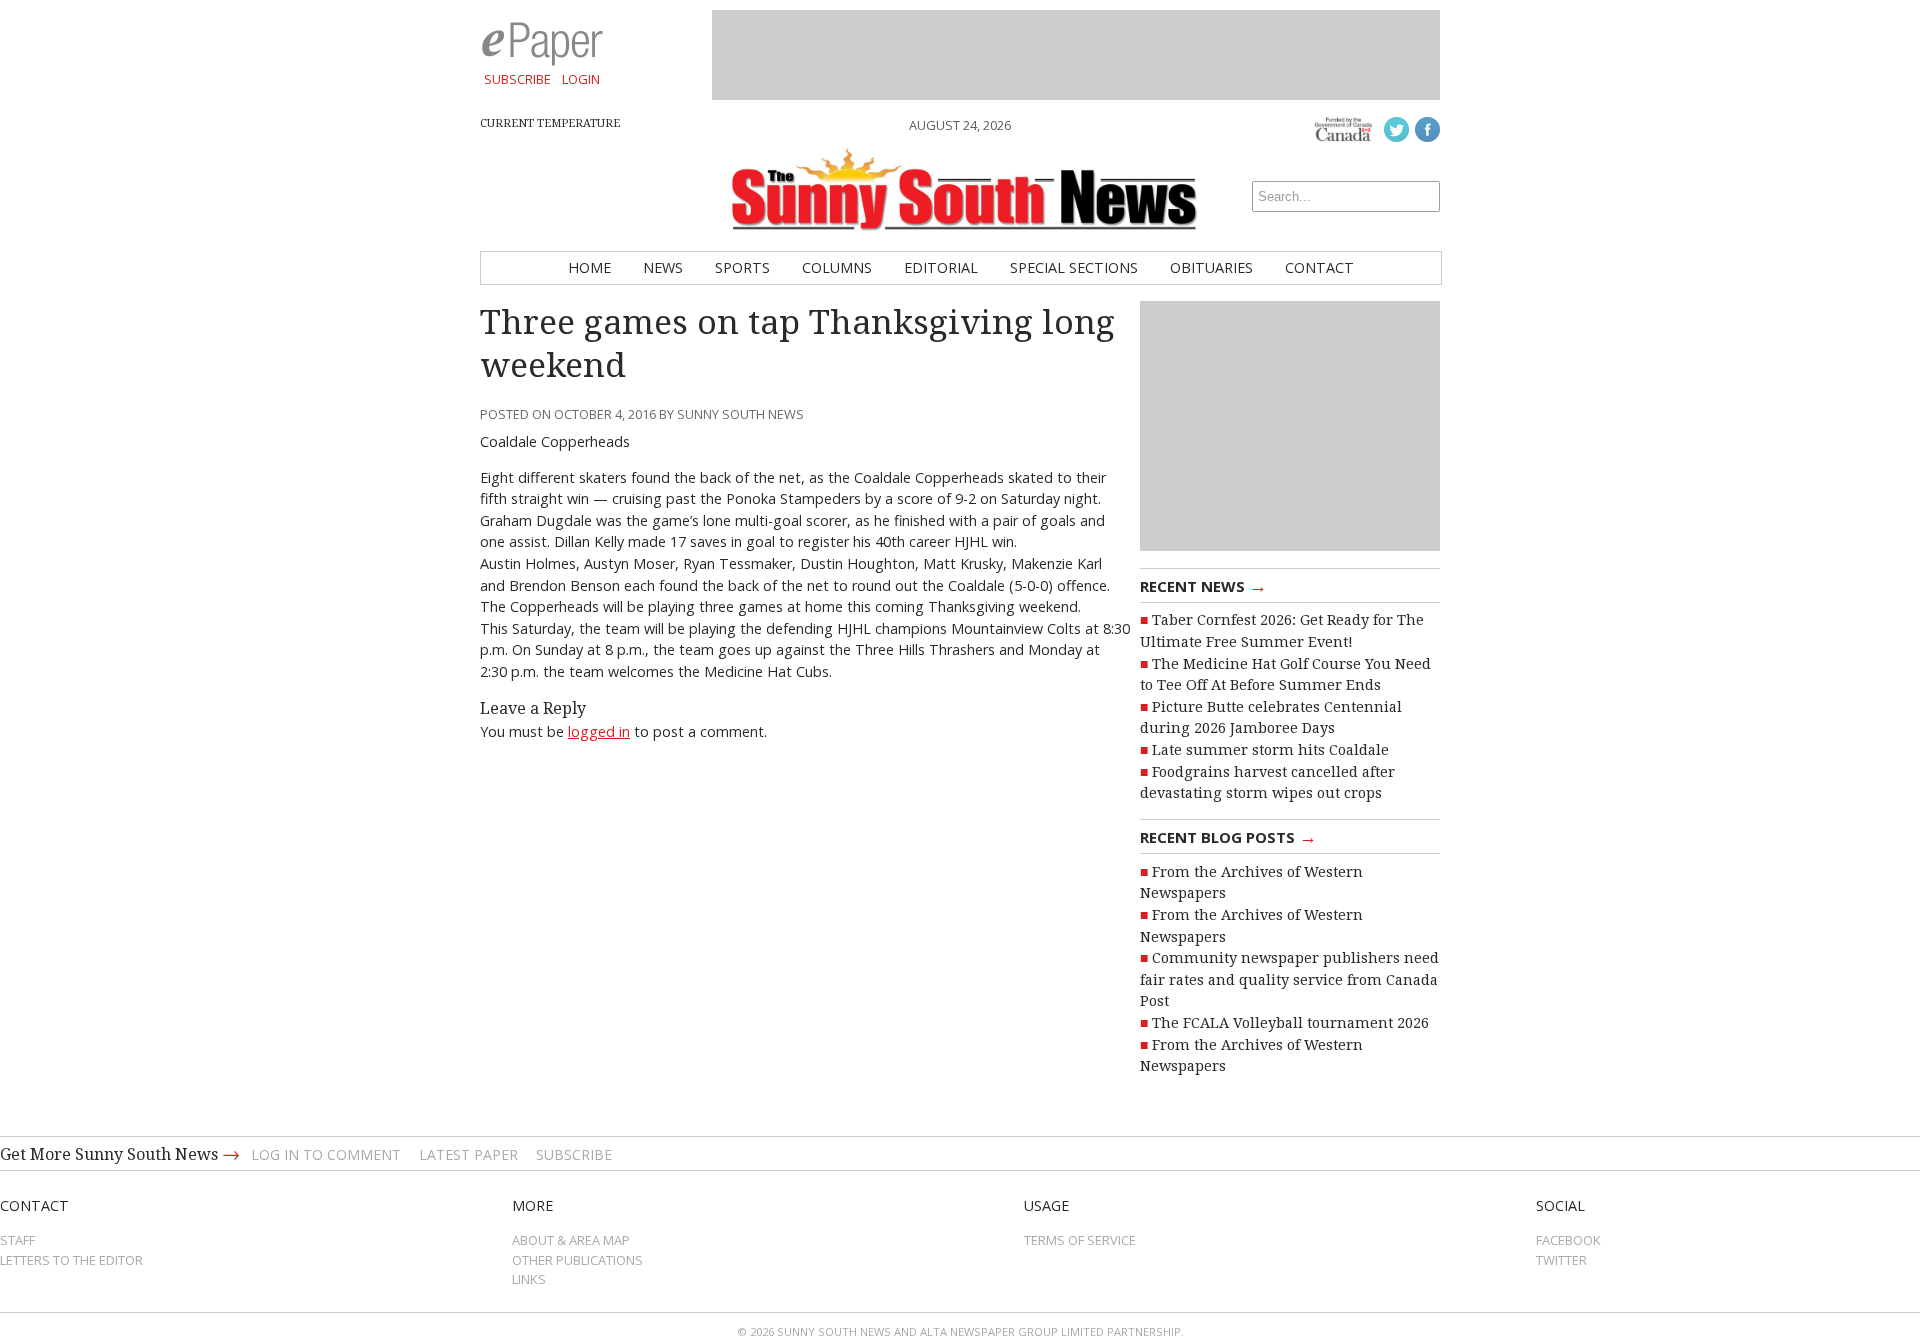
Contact (1319, 267)
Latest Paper (468, 1154)
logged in (599, 731)
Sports (742, 267)
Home (589, 267)
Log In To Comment (326, 1154)
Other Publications (577, 1260)
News (663, 267)
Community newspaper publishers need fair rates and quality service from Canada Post (1289, 979)
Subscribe (517, 79)
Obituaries (1211, 267)
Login (581, 79)
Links (529, 1279)
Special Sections (1074, 267)
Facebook (1568, 1240)
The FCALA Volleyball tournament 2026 (1290, 1023)
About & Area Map (571, 1240)
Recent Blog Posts (1228, 836)
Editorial (941, 267)
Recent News (1203, 585)
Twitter (1561, 1260)
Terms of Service (1080, 1240)
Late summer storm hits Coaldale (1270, 750)
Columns (837, 267)
